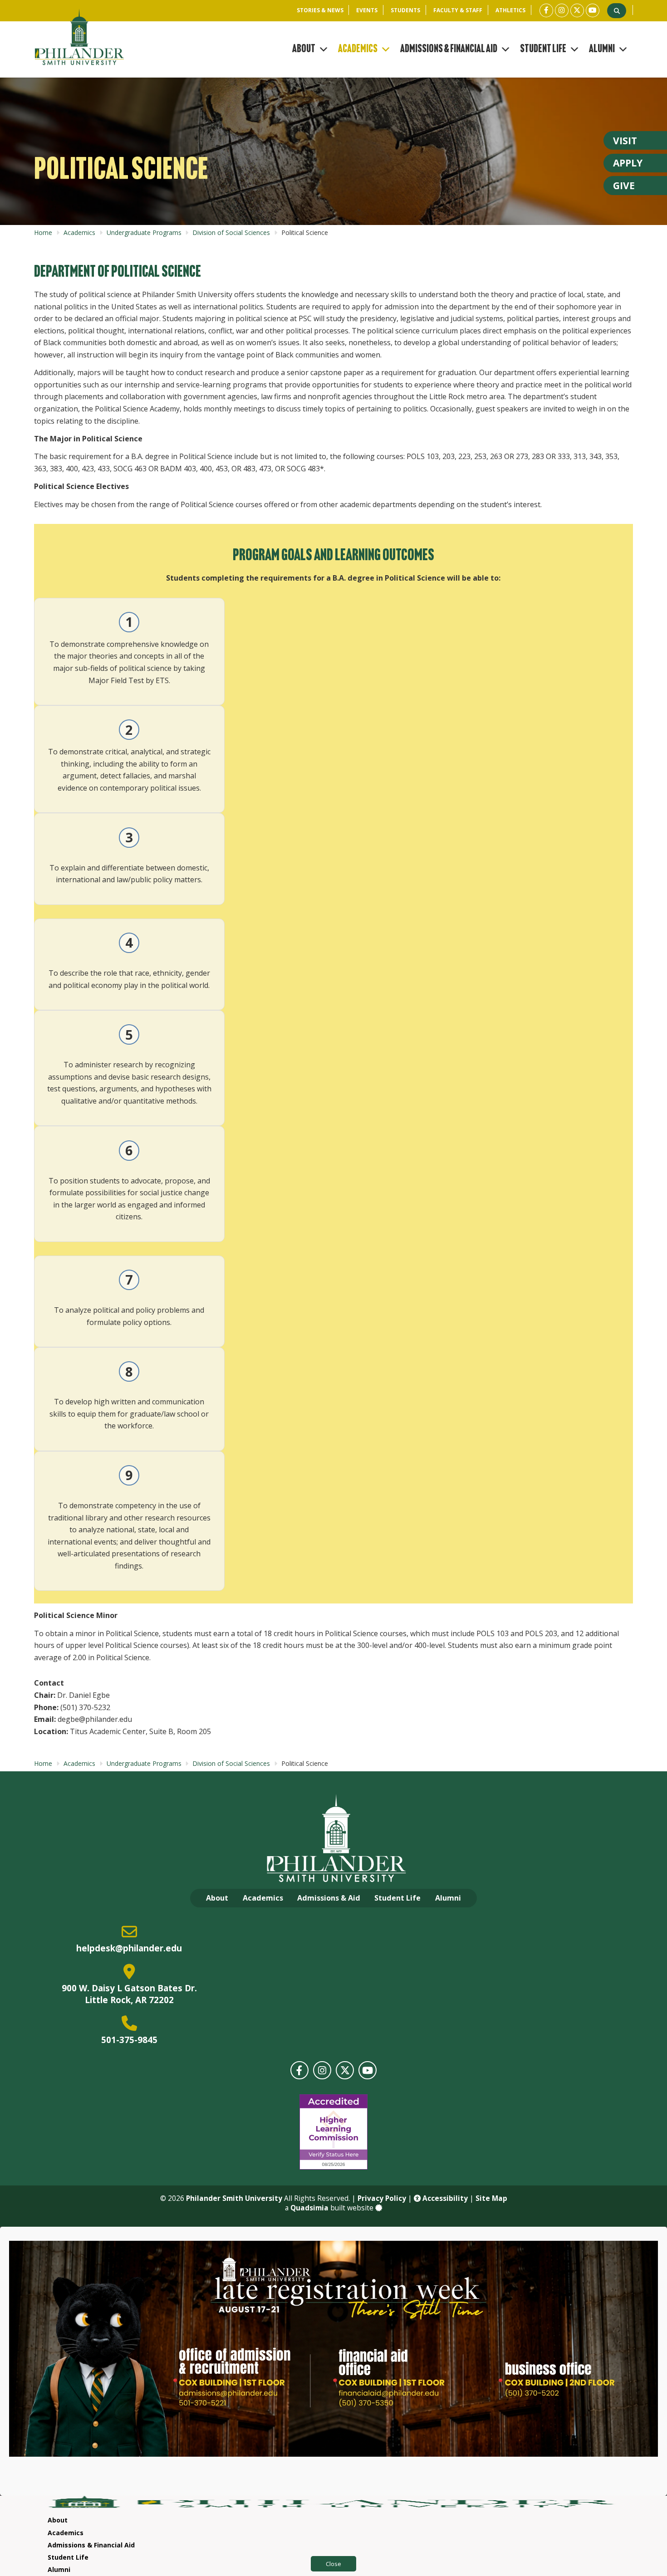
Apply (628, 163)
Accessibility (444, 2198)
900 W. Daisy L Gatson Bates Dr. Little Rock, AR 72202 (129, 1994)
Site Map (491, 2198)
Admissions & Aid (329, 1898)
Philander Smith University (234, 2198)
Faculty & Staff (458, 10)
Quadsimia (309, 2208)
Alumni (602, 49)
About (304, 49)
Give (624, 186)
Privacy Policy (382, 2198)
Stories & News (320, 10)
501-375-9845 (129, 2040)
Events (367, 10)
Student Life (543, 49)
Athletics (510, 10)
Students (405, 10)
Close (333, 2564)
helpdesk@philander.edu (129, 1948)
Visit (625, 141)
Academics (358, 49)
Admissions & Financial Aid (449, 49)
